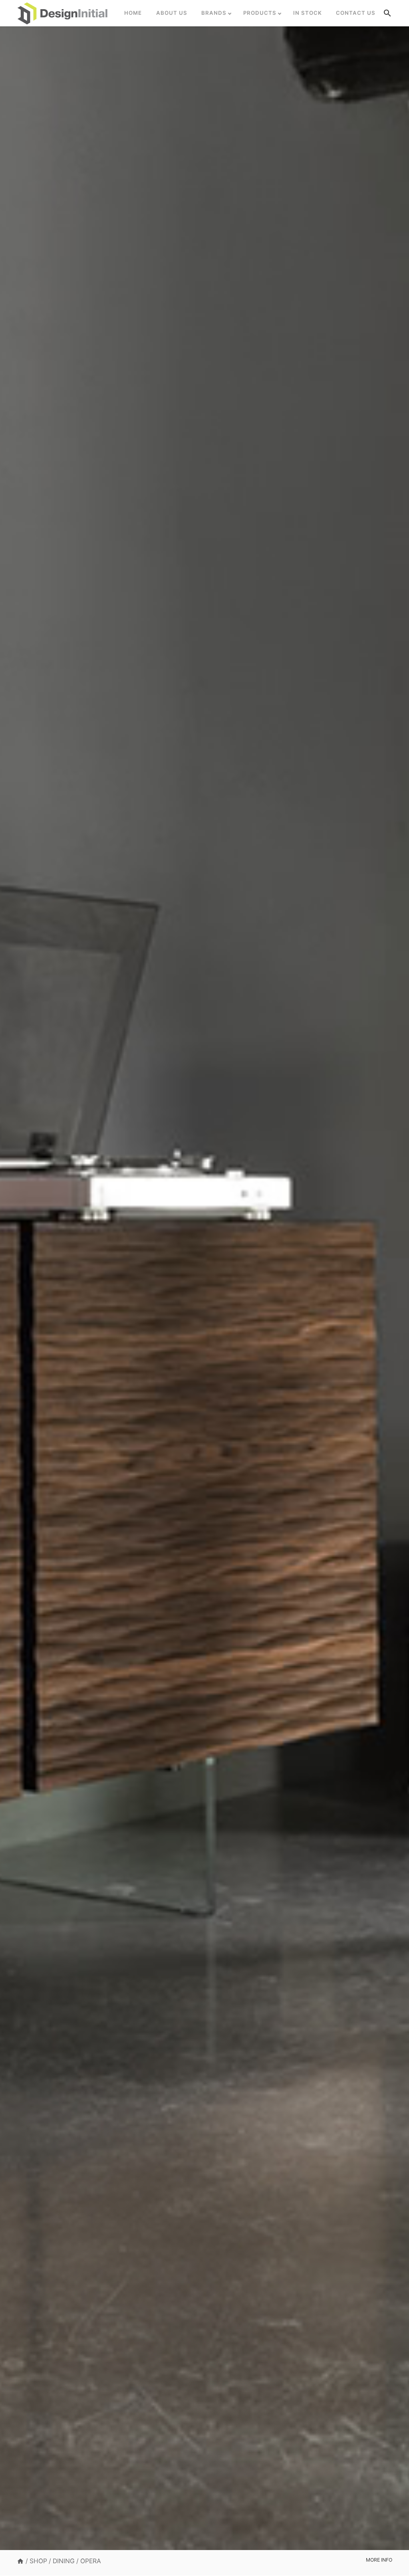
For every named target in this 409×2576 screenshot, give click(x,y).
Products (260, 13)
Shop (38, 2561)
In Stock (308, 13)
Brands (214, 13)
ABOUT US (172, 13)
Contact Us (356, 13)
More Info (379, 2560)
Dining (64, 2561)
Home (133, 13)
